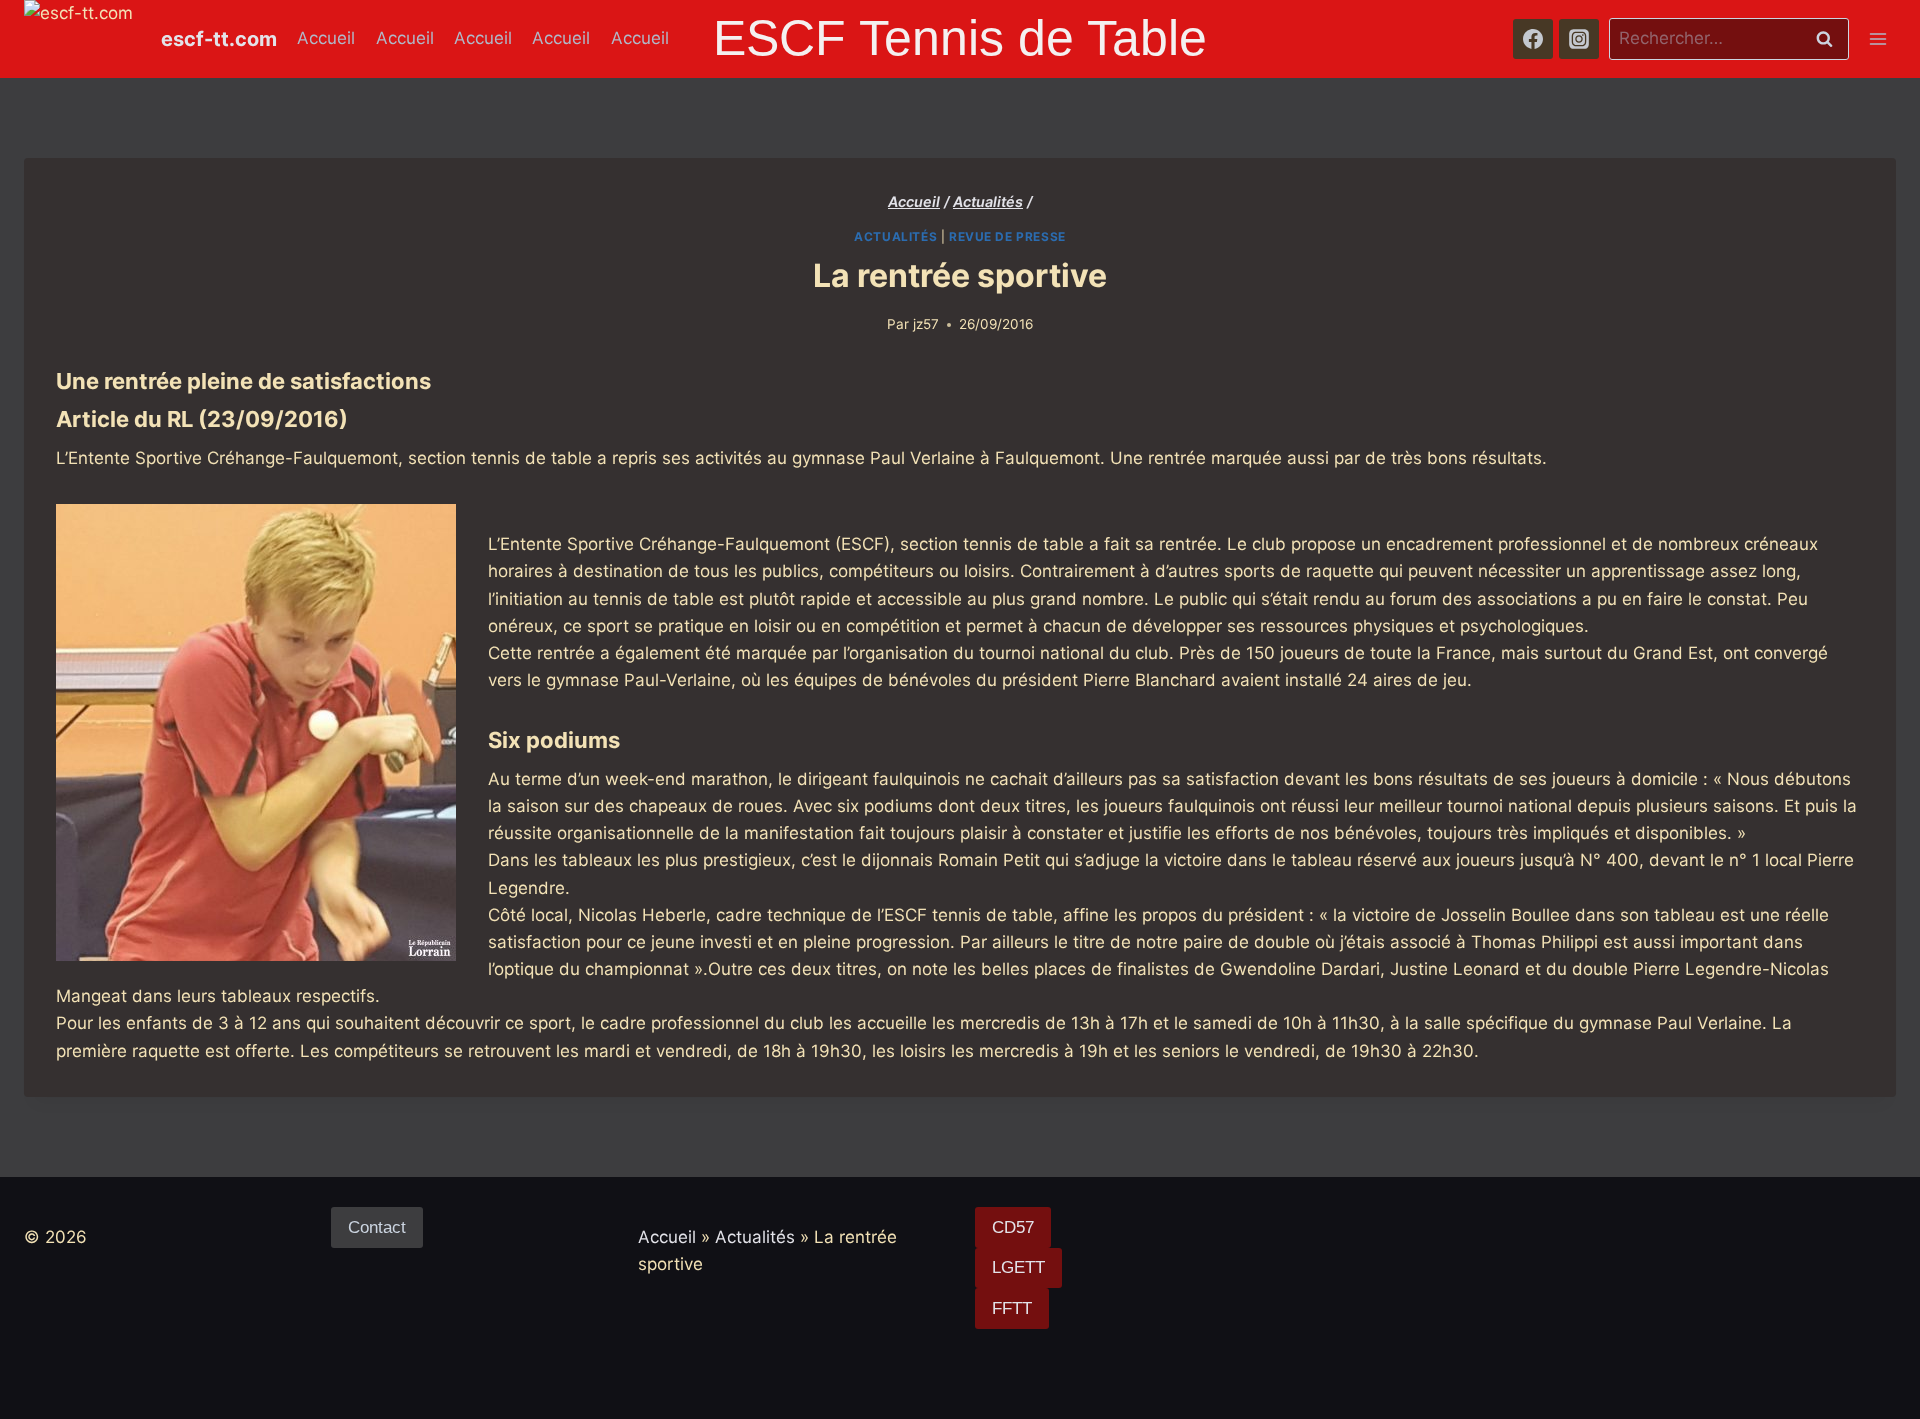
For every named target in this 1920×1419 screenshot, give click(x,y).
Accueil (326, 38)
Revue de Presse (1007, 236)
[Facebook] (1533, 39)
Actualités (895, 236)
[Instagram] (1579, 39)
